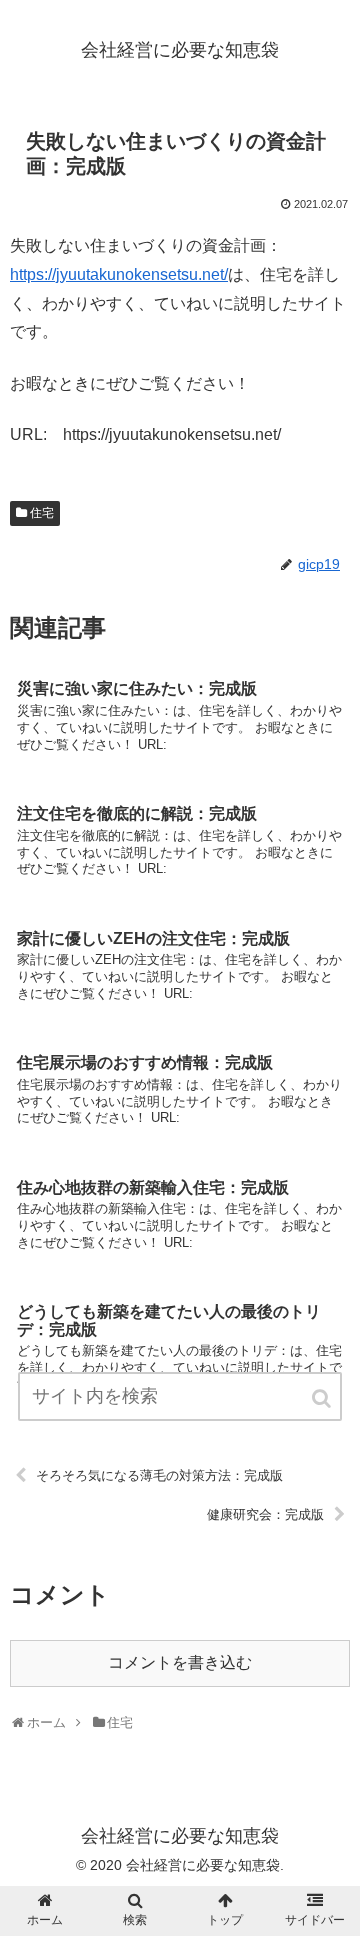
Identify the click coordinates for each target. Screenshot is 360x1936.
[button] (323, 1398)
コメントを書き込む (180, 1662)
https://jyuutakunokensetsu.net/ (119, 274)
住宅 (42, 513)
